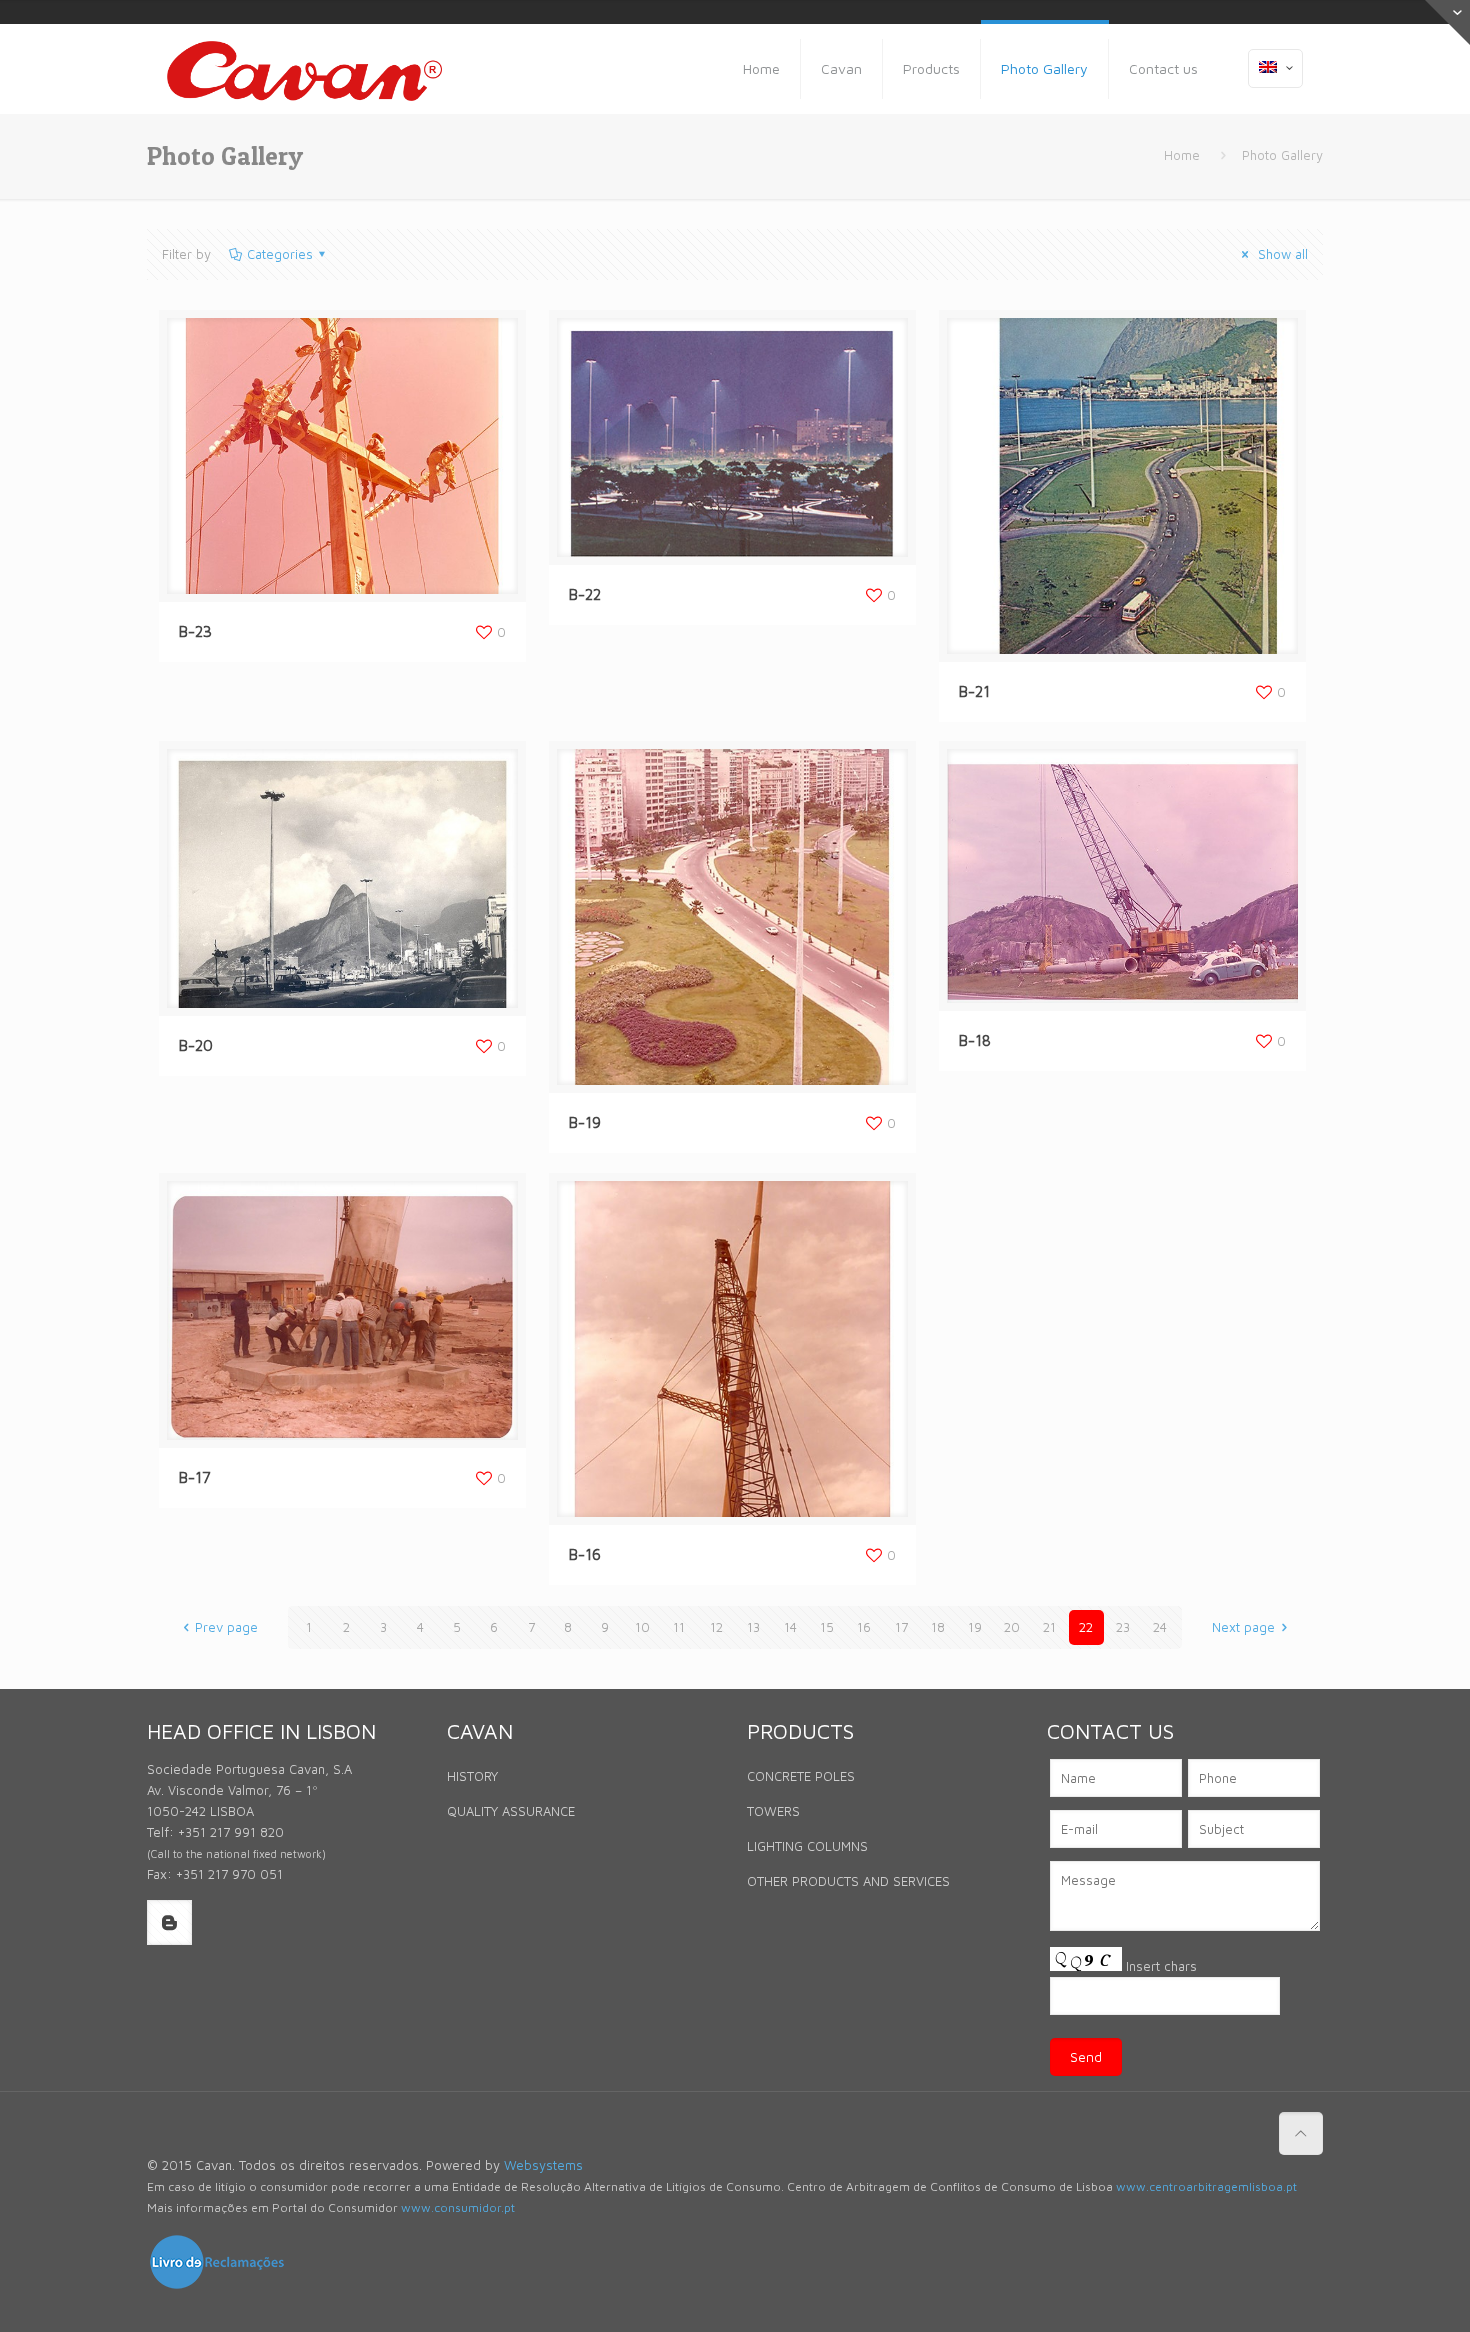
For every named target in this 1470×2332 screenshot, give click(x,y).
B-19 (585, 1122)
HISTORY (472, 1776)
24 (1160, 1627)
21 (1049, 1627)
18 (938, 1627)
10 (642, 1627)
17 (901, 1627)
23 (1123, 1627)
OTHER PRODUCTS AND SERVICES (848, 1881)
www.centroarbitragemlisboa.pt (1206, 2186)
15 (827, 1627)
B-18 (975, 1040)
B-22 (585, 594)
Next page (1243, 1627)
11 (679, 1627)
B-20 (196, 1045)
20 (1012, 1627)
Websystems (543, 2165)
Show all (1281, 254)
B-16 (585, 1554)
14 (790, 1627)
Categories (280, 254)
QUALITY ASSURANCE (511, 1811)
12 (716, 1627)
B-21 (974, 691)
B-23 (195, 631)
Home (1182, 155)
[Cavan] (304, 69)
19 (975, 1627)
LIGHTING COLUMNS (807, 1846)
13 (753, 1627)
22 (1086, 1627)
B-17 (195, 1477)
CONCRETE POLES (801, 1776)
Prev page (226, 1627)
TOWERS (773, 1811)
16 (864, 1627)
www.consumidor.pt (458, 2207)
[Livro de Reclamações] (217, 2286)
